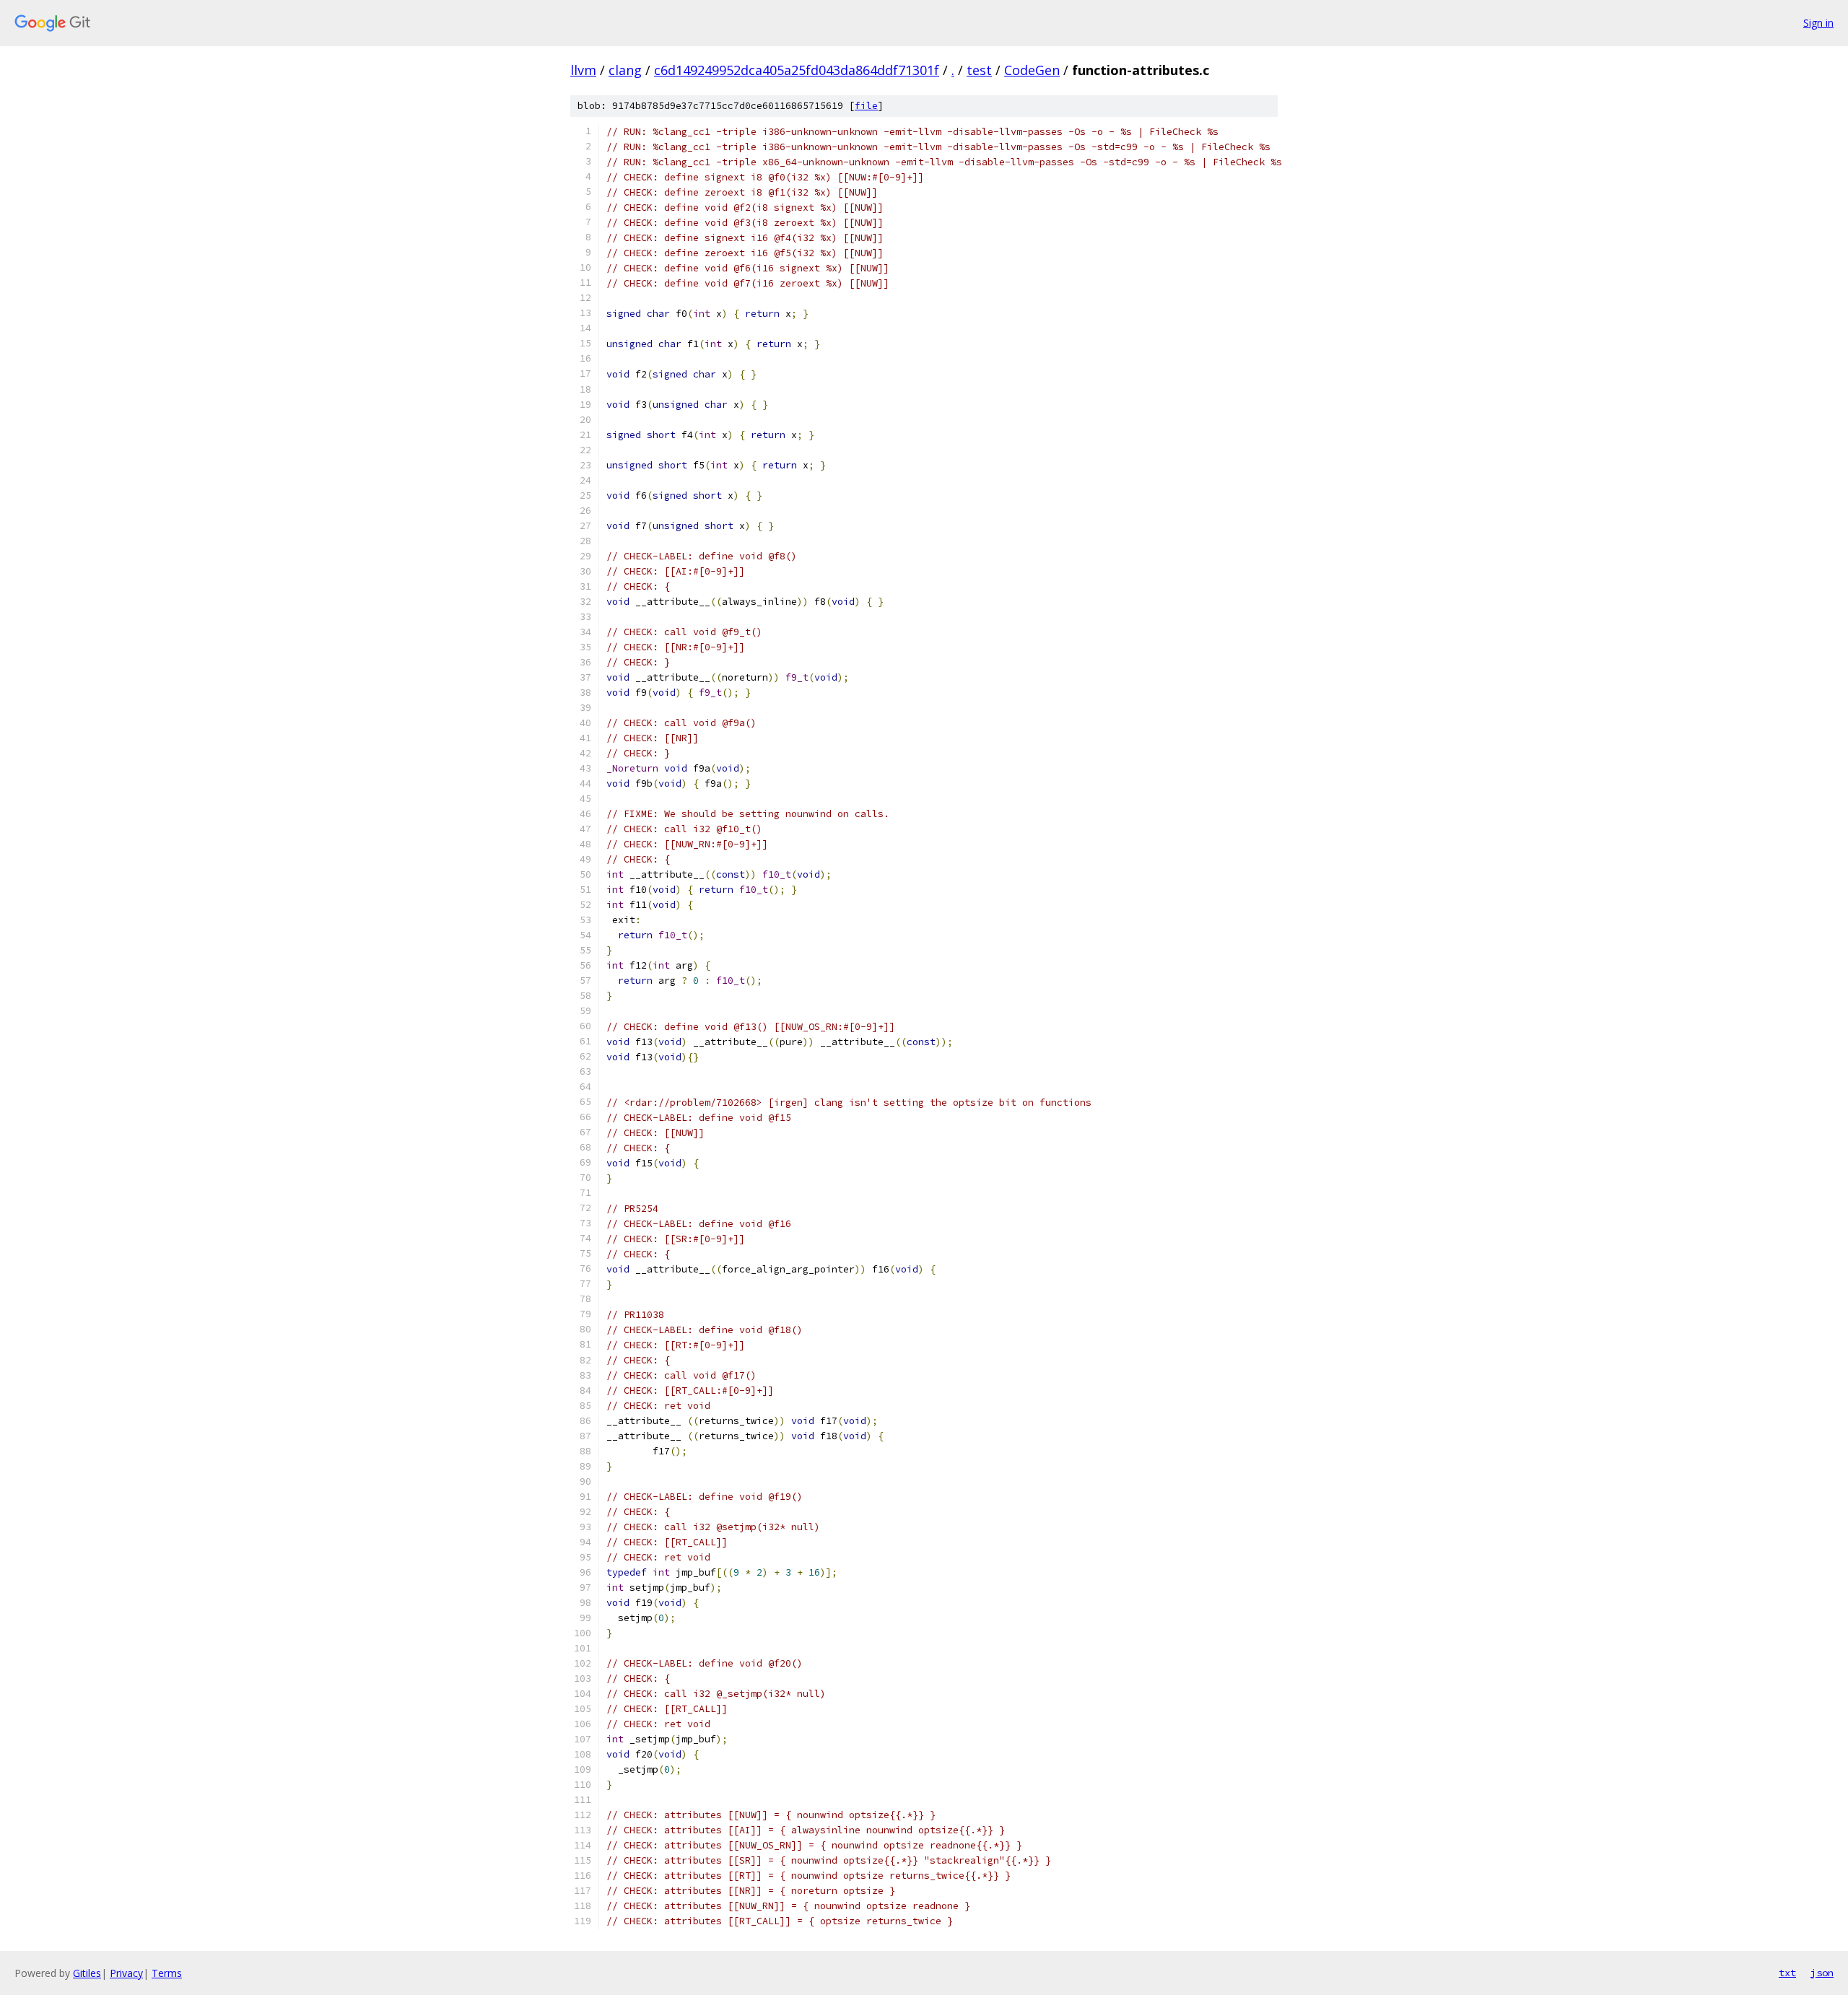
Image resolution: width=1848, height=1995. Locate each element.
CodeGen (1032, 70)
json (1822, 1973)
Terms (167, 1973)
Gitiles (87, 1973)
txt (1787, 1973)
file (866, 106)
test (979, 70)
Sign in (1818, 23)
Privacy (126, 1973)
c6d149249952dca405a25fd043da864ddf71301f (797, 70)
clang (625, 70)
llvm (583, 70)
